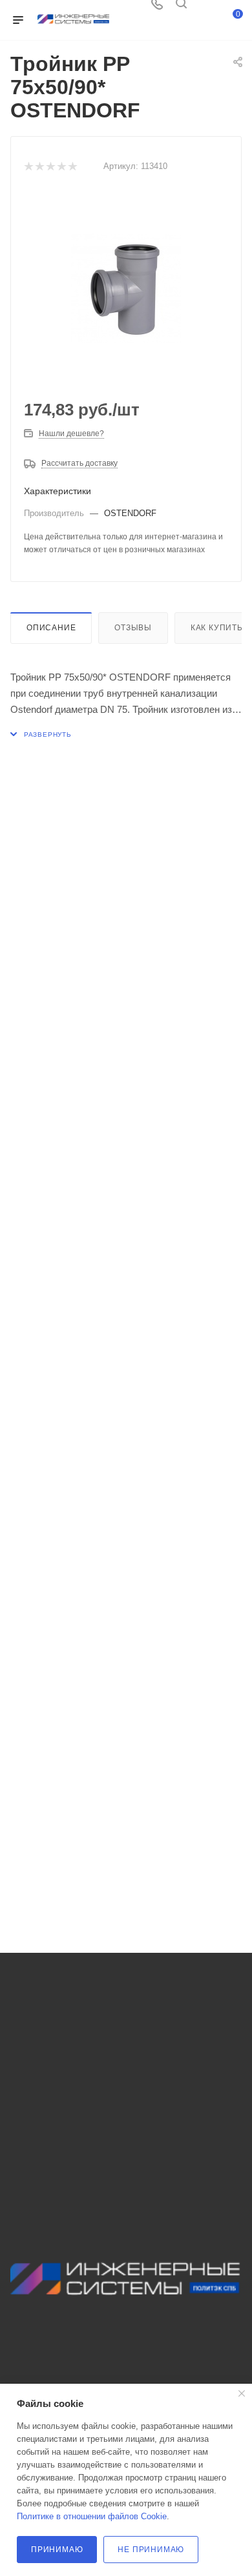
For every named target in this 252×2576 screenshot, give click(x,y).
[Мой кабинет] (205, 8)
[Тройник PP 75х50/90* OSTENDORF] (126, 288)
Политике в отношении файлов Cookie (92, 2516)
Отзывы (133, 628)
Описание (51, 628)
